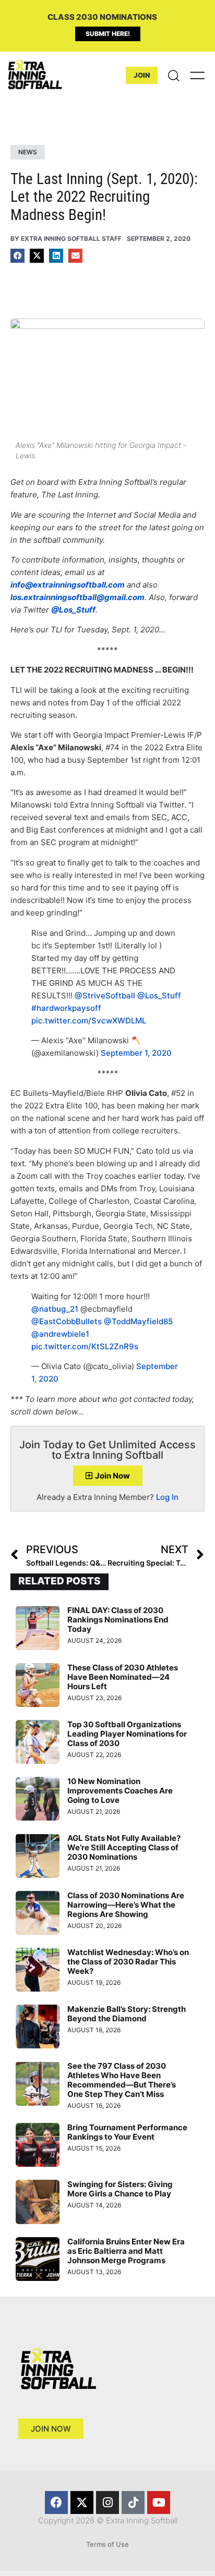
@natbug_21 (55, 1309)
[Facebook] (56, 2502)
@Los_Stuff (159, 996)
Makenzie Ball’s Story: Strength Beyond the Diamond (127, 2014)
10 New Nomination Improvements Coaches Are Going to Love (120, 1791)
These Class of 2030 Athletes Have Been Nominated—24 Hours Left (123, 1677)
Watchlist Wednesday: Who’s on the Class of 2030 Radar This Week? (128, 1962)
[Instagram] (107, 2502)
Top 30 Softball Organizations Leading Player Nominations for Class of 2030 (127, 1734)
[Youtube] (159, 2502)
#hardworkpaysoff (66, 1008)
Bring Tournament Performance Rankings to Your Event (127, 2132)
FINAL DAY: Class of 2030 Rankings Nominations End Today (118, 1620)
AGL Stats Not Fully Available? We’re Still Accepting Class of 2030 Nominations (124, 1847)
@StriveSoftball (105, 996)
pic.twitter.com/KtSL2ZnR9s (85, 1346)
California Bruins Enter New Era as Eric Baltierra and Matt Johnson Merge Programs (126, 2251)
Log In (167, 1497)
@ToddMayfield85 (138, 1321)
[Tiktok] (133, 2502)
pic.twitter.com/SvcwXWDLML (89, 1021)
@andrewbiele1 (60, 1334)
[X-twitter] (82, 2502)
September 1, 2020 (136, 1053)
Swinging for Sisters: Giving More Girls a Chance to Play (120, 2189)
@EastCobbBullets (67, 1321)
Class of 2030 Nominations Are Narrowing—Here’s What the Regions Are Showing (126, 1905)
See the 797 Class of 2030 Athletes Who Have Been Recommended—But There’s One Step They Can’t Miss (122, 2080)
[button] (17, 256)
